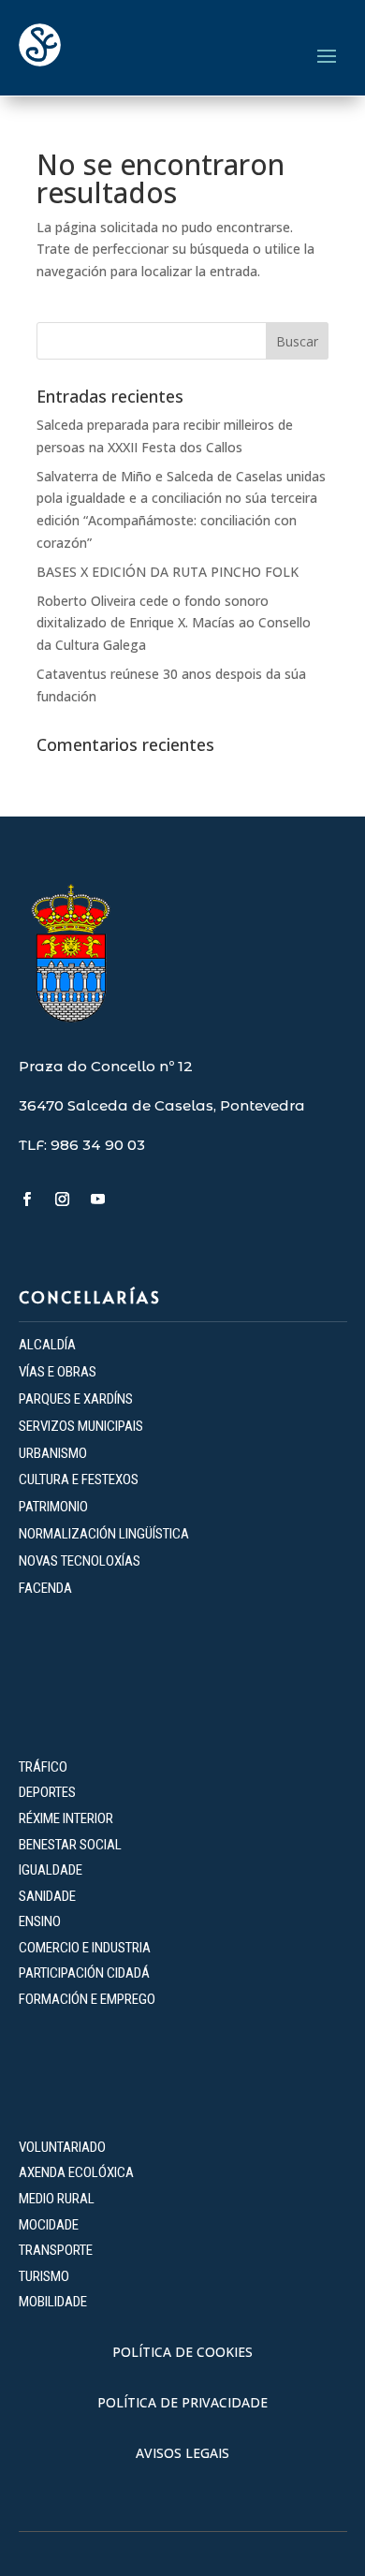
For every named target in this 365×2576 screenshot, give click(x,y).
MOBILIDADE (53, 2302)
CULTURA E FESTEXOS (79, 1479)
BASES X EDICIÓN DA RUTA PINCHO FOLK (168, 572)
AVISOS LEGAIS (182, 2453)
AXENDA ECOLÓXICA (76, 2172)
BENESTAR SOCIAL (72, 1845)
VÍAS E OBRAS (58, 1372)
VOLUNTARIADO (62, 2147)
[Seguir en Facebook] (27, 1200)
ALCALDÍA (47, 1345)
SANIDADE (47, 1896)
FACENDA (45, 1588)
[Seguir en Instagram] (63, 1200)
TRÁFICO (43, 1767)
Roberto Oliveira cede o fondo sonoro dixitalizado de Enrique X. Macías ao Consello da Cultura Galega (174, 623)
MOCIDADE (49, 2225)
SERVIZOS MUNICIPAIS (81, 1426)
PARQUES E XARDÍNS (76, 1399)
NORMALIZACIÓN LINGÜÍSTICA (104, 1534)
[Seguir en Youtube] (98, 1200)
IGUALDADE (51, 1870)
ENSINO (40, 1921)
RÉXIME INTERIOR (66, 1818)
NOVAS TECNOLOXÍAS (80, 1561)
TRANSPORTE (56, 2250)
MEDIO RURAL (57, 2199)
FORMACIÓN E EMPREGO (87, 1999)
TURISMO (44, 2276)
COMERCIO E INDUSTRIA (85, 1948)
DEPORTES (47, 1792)
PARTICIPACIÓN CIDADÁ (84, 1973)
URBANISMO (53, 1453)
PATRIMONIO (53, 1507)
